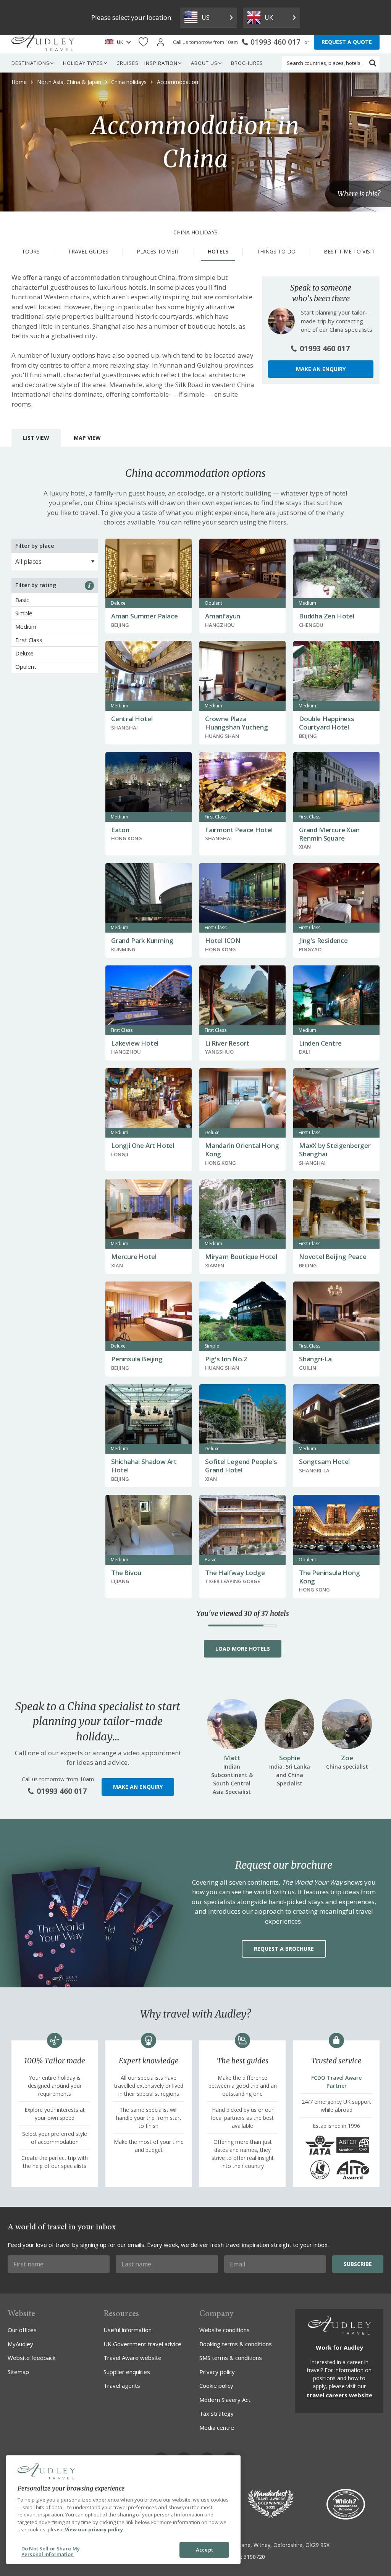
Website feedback (32, 2358)
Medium (26, 626)
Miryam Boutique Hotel (241, 1257)
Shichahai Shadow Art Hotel (144, 1466)
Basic (22, 600)
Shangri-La (315, 1359)
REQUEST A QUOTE (347, 42)
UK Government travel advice (142, 2344)
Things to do (276, 251)
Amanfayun (223, 616)
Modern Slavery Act (225, 2400)
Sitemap (18, 2372)
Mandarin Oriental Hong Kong (242, 1150)
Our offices (22, 2330)
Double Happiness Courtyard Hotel (327, 723)
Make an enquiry (321, 369)
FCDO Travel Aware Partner (336, 2082)
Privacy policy (217, 2372)
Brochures (247, 63)
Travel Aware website (132, 2358)
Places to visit (158, 251)
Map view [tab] (87, 438)
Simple (24, 613)
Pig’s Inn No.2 (226, 1359)
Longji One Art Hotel (143, 1145)
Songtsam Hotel (324, 1462)
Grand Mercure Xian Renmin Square (329, 834)
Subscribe (358, 2264)
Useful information (128, 2330)
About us (204, 63)
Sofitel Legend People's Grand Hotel (241, 1466)
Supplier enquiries (127, 2372)
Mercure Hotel (134, 1257)
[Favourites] (143, 42)
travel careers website (339, 2395)
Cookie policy (216, 2386)
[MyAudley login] (161, 42)
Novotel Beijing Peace (333, 1257)
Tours (31, 251)
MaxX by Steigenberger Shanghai (335, 1150)
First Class (29, 640)
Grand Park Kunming (142, 940)
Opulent (26, 667)
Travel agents (122, 2386)
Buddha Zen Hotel (327, 616)
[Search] (373, 63)
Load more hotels (243, 1649)
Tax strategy (217, 2413)
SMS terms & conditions (231, 2358)
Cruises (128, 63)
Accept (204, 2550)
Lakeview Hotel (135, 1043)
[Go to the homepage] (43, 42)
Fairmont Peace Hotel (239, 830)
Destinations (31, 63)
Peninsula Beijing (137, 1359)
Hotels (218, 251)
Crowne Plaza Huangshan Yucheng (237, 723)
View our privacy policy (94, 2529)
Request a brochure (284, 1949)
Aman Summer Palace (144, 616)
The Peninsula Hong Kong (329, 1577)
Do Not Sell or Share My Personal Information (51, 2552)
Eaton (120, 830)
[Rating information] (89, 586)
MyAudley (20, 2344)
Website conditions (225, 2330)
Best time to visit (349, 251)
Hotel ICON (223, 940)
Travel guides (88, 251)
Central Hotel (132, 719)
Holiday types (83, 63)
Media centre (217, 2428)
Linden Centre (320, 1043)
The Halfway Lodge (235, 1573)
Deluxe (24, 653)
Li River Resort (227, 1043)
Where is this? (359, 194)
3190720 (254, 2557)
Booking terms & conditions (236, 2344)
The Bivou (126, 1573)
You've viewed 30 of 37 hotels (243, 1614)
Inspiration (161, 63)
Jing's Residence (323, 940)
